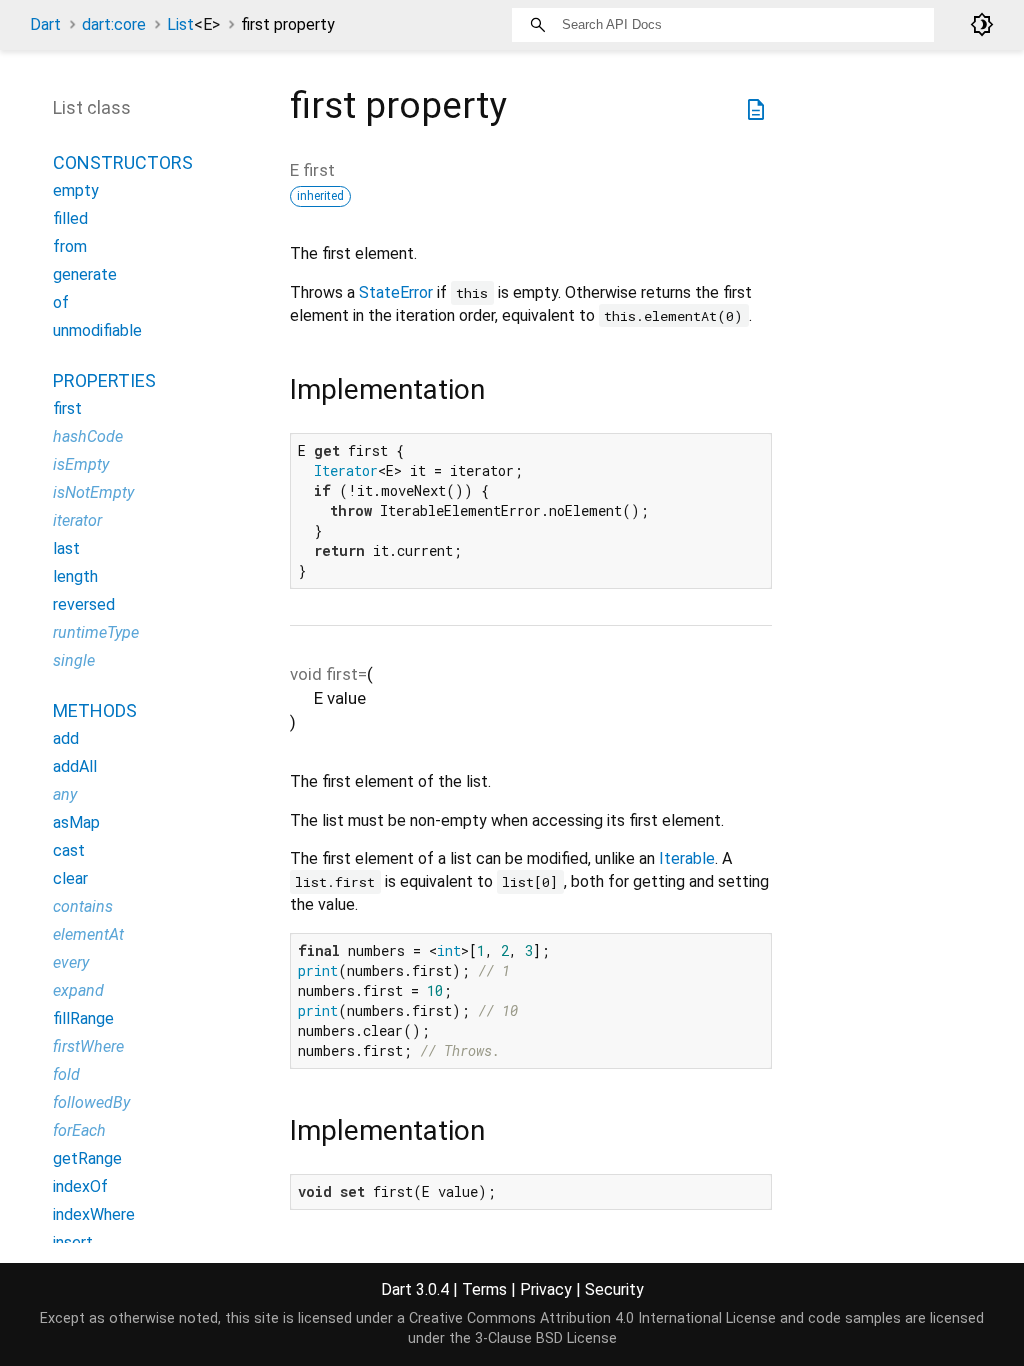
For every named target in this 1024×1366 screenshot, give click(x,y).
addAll (75, 766)
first (67, 408)
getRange (87, 1158)
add (66, 738)
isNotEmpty (93, 492)
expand (78, 990)
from (70, 246)
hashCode (88, 436)
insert (73, 1242)
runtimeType (96, 632)
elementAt (88, 934)
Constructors (123, 162)
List (193, 24)
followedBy (91, 1102)
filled (70, 218)
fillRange (83, 1018)
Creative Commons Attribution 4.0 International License (592, 1318)
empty (76, 190)
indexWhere (94, 1214)
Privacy (546, 1289)
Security (614, 1289)
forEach (79, 1130)
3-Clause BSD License (546, 1338)
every (71, 962)
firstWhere (88, 1046)
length (75, 576)
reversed (84, 604)
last (66, 548)
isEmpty (81, 464)
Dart (45, 24)
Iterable (687, 858)
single (74, 660)
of (61, 302)
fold (66, 1074)
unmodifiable (97, 330)
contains (83, 906)
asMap (76, 822)
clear (70, 878)
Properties (104, 380)
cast (69, 850)
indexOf (80, 1186)
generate (85, 274)
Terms (484, 1289)
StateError (396, 292)
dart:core (114, 24)
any (65, 794)
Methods (95, 710)
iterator (77, 520)
